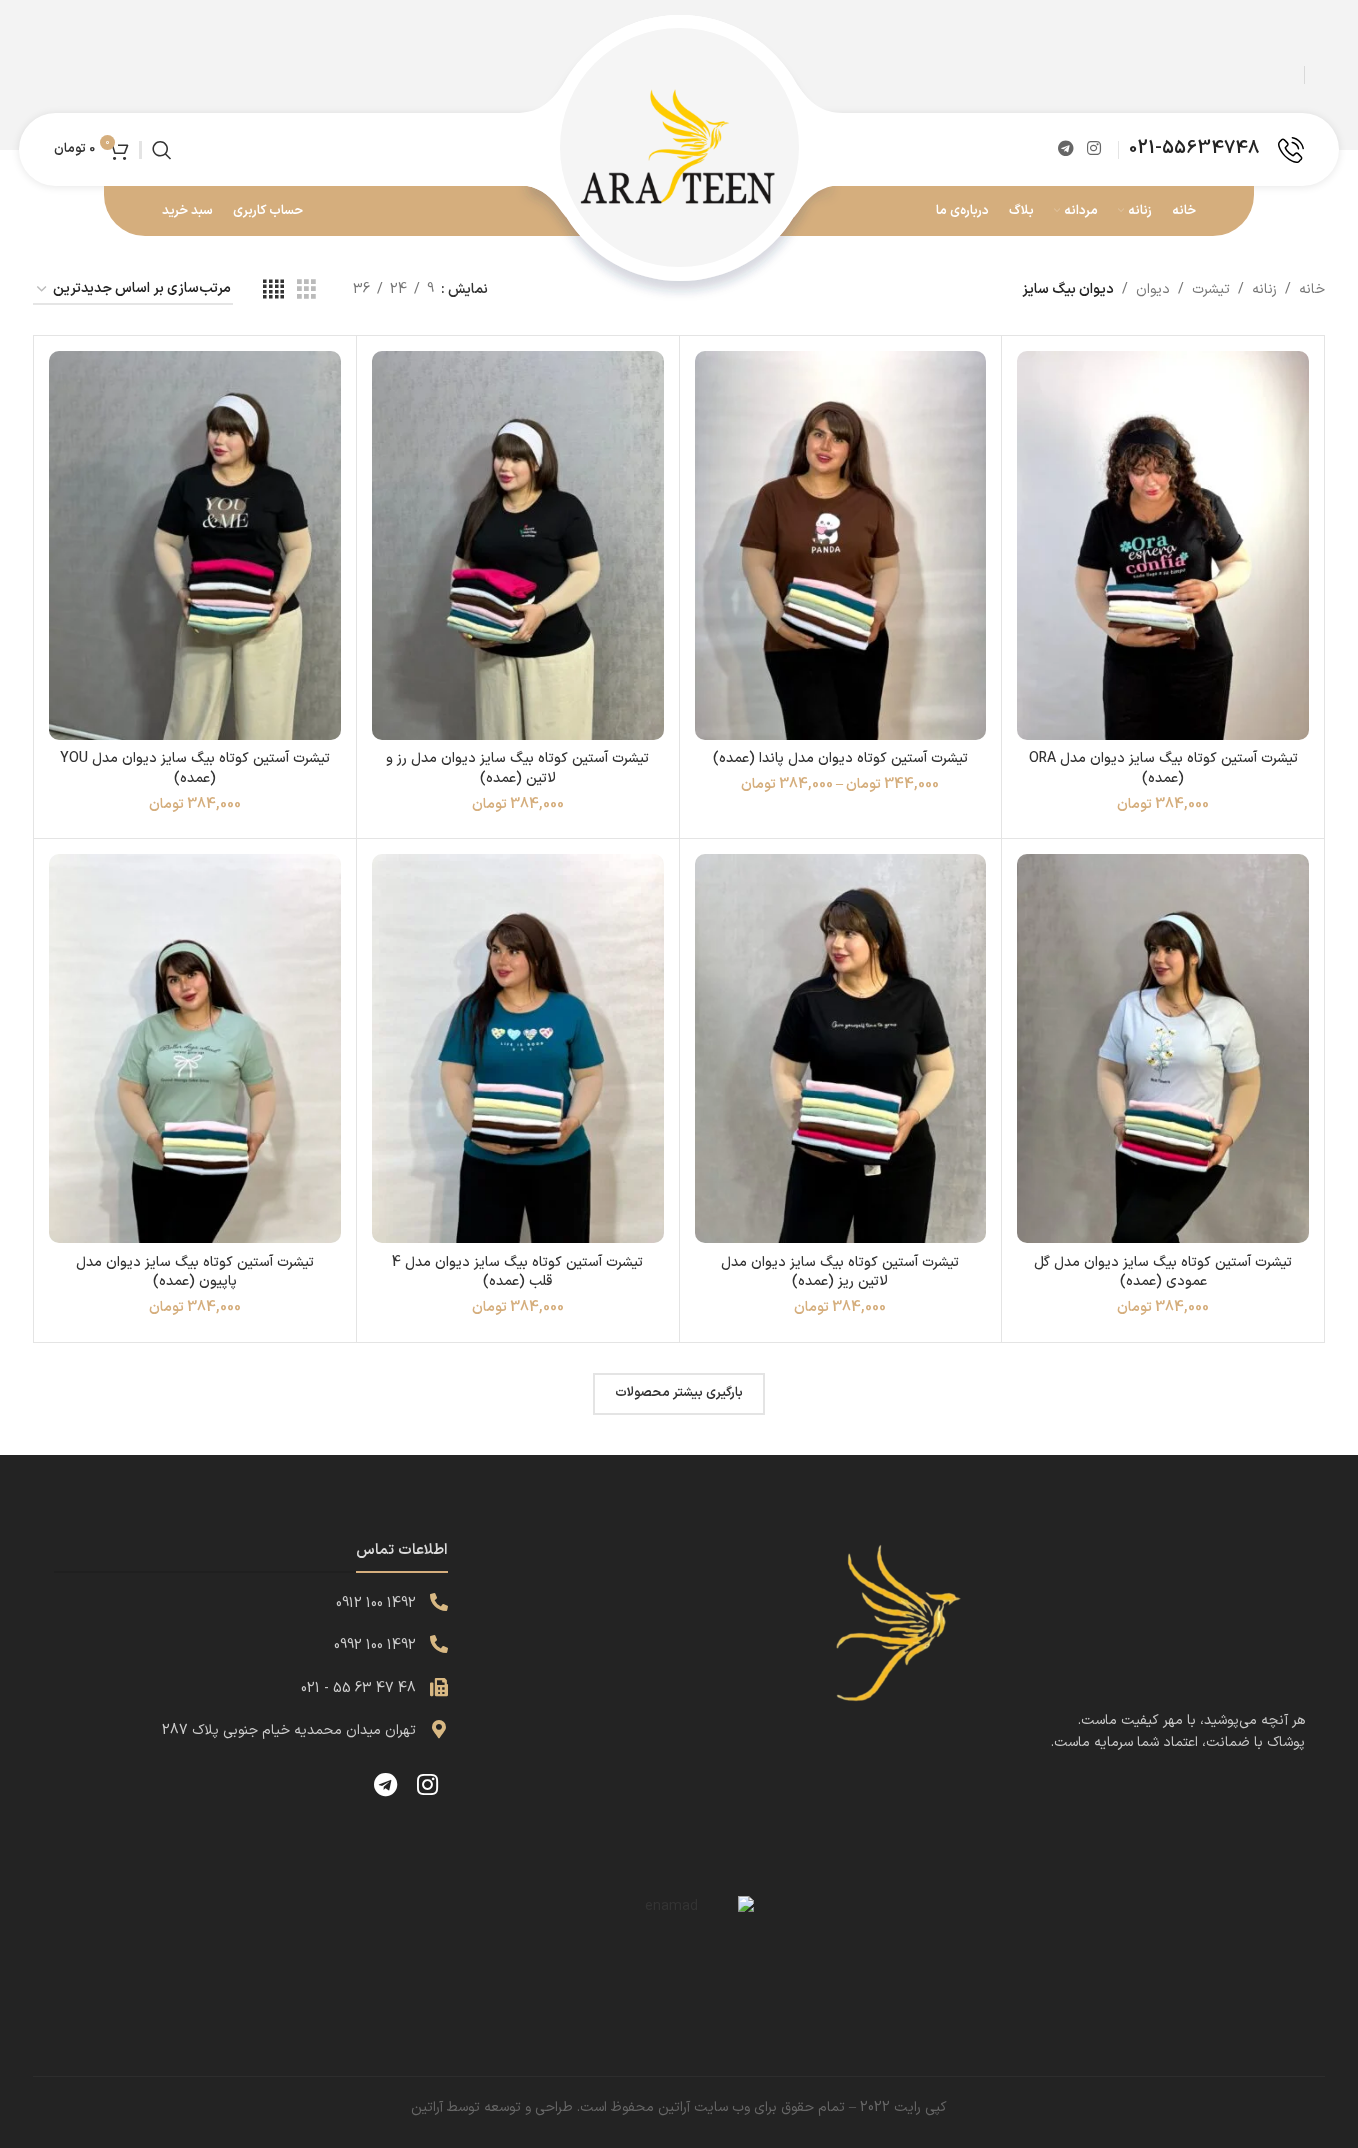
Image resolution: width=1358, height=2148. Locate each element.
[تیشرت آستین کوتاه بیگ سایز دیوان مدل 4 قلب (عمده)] (518, 1048)
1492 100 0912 (376, 1603)
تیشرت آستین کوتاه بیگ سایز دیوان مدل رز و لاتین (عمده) (517, 768)
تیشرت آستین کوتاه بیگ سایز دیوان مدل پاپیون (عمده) (195, 1272)
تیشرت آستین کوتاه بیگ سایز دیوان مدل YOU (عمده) (195, 768)
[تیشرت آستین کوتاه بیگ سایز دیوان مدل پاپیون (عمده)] (195, 1048)
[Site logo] (679, 148)
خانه (1312, 289)
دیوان (1153, 289)
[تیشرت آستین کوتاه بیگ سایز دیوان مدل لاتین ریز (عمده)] (841, 1048)
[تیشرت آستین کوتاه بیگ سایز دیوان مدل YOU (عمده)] (195, 545)
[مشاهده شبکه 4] (273, 290)
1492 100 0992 (375, 1645)
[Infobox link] (1216, 150)
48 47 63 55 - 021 (358, 1688)
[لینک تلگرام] (1065, 149)
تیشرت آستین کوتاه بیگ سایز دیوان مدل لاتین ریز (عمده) (840, 1272)
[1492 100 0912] (439, 1602)
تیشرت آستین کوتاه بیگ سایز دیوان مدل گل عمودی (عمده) (1163, 1272)
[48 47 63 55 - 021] (439, 1687)
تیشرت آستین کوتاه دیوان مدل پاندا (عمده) (840, 758)
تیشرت (1211, 289)
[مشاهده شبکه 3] (306, 290)
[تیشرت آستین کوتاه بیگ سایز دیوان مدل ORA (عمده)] (1163, 545)
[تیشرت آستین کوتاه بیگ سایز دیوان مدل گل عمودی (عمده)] (1163, 1048)
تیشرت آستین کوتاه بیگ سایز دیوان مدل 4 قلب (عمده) (517, 1272)
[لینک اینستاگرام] (1094, 149)
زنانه (1264, 289)
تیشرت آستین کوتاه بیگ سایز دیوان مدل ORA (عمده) (1163, 768)
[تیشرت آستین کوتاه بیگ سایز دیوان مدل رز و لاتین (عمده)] (518, 545)
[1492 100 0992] (439, 1644)
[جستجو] (162, 150)
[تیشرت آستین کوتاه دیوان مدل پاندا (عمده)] (841, 545)
